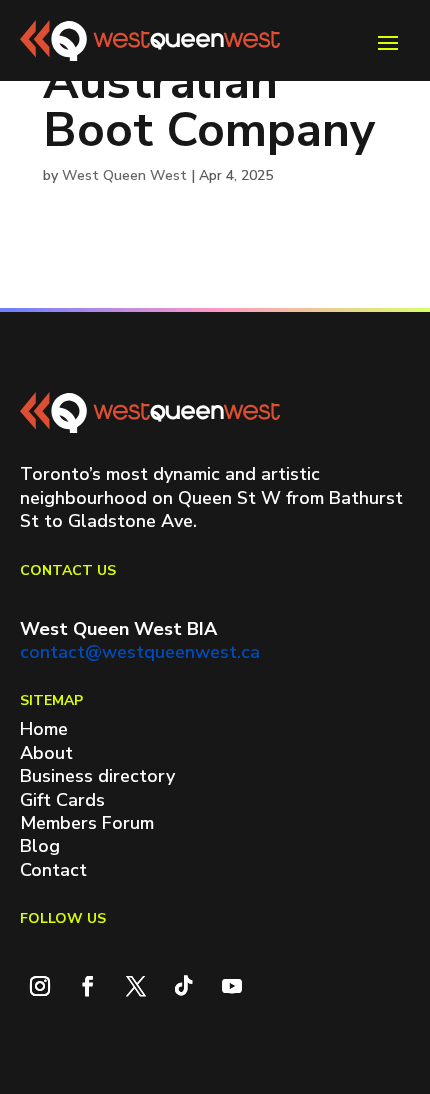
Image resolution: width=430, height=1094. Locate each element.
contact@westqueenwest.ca (140, 652)
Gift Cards (62, 800)
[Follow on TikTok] (184, 986)
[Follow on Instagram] (40, 986)
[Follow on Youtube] (232, 986)
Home (44, 729)
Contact (53, 870)
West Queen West (124, 175)
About (46, 753)
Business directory (97, 776)
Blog (40, 846)
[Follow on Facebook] (88, 986)
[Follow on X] (136, 986)
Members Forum (87, 823)
